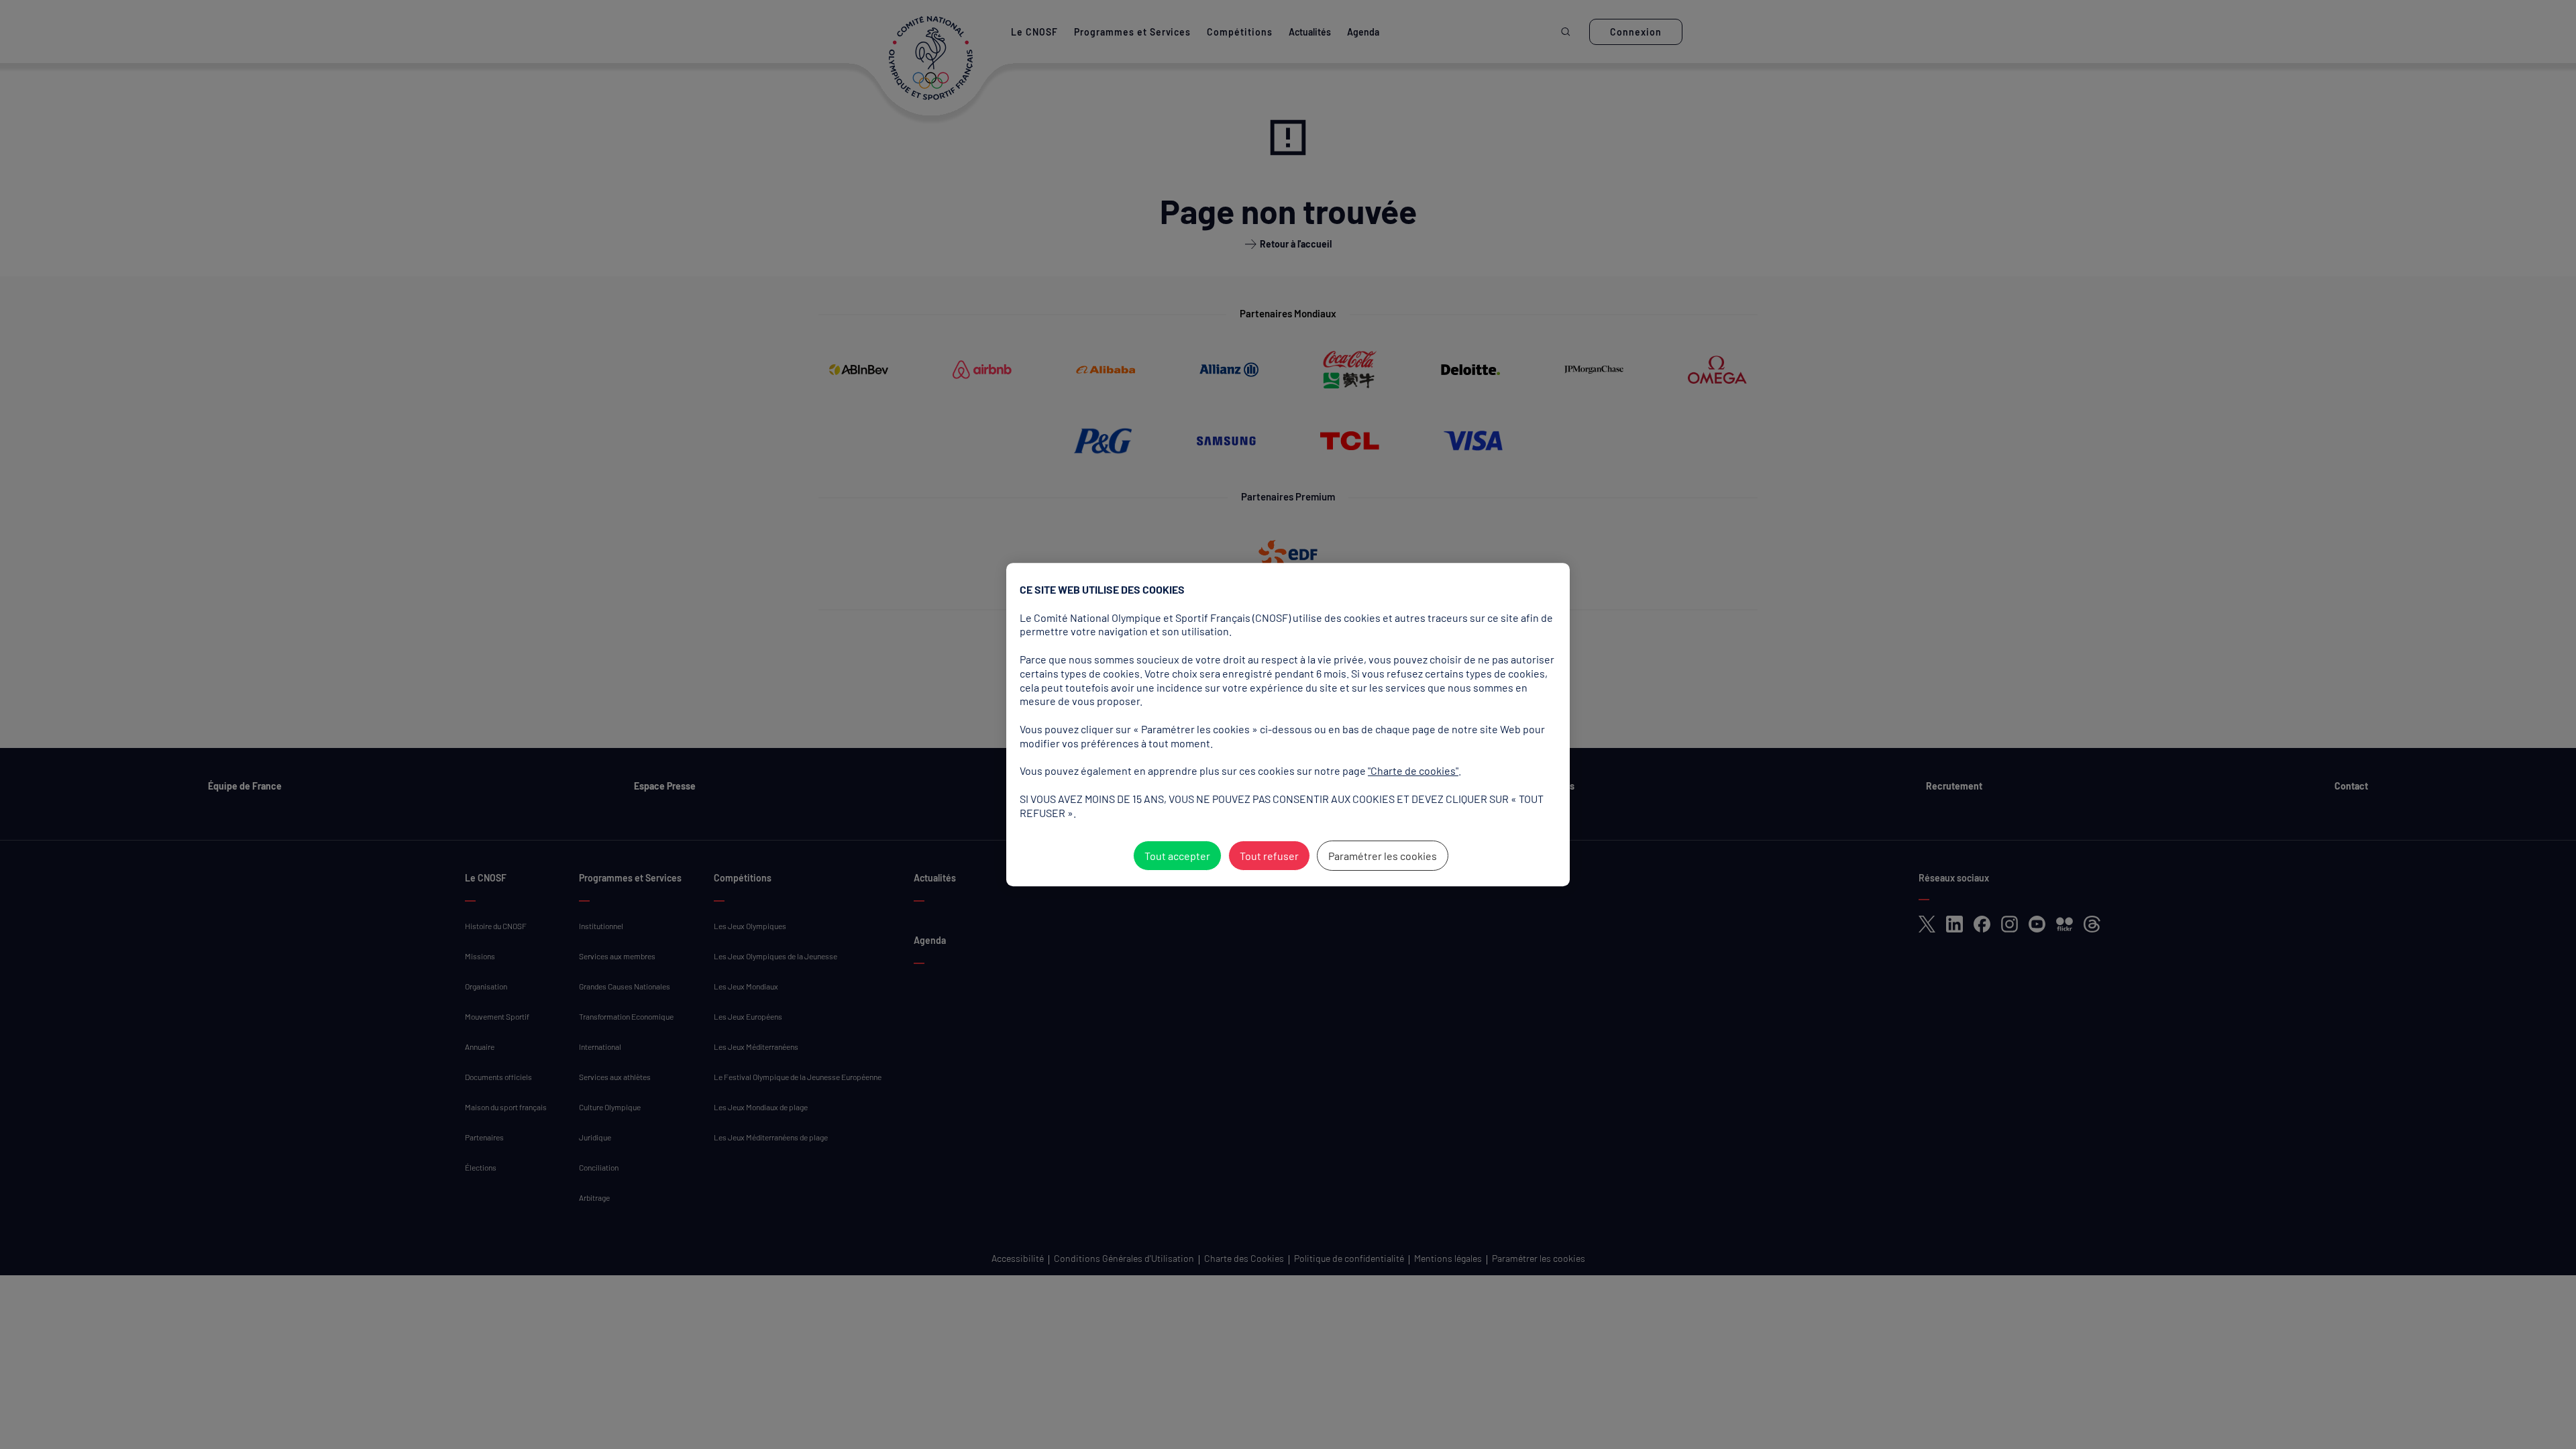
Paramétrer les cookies (1383, 856)
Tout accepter (1177, 856)
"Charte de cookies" (1413, 770)
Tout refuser (1269, 856)
